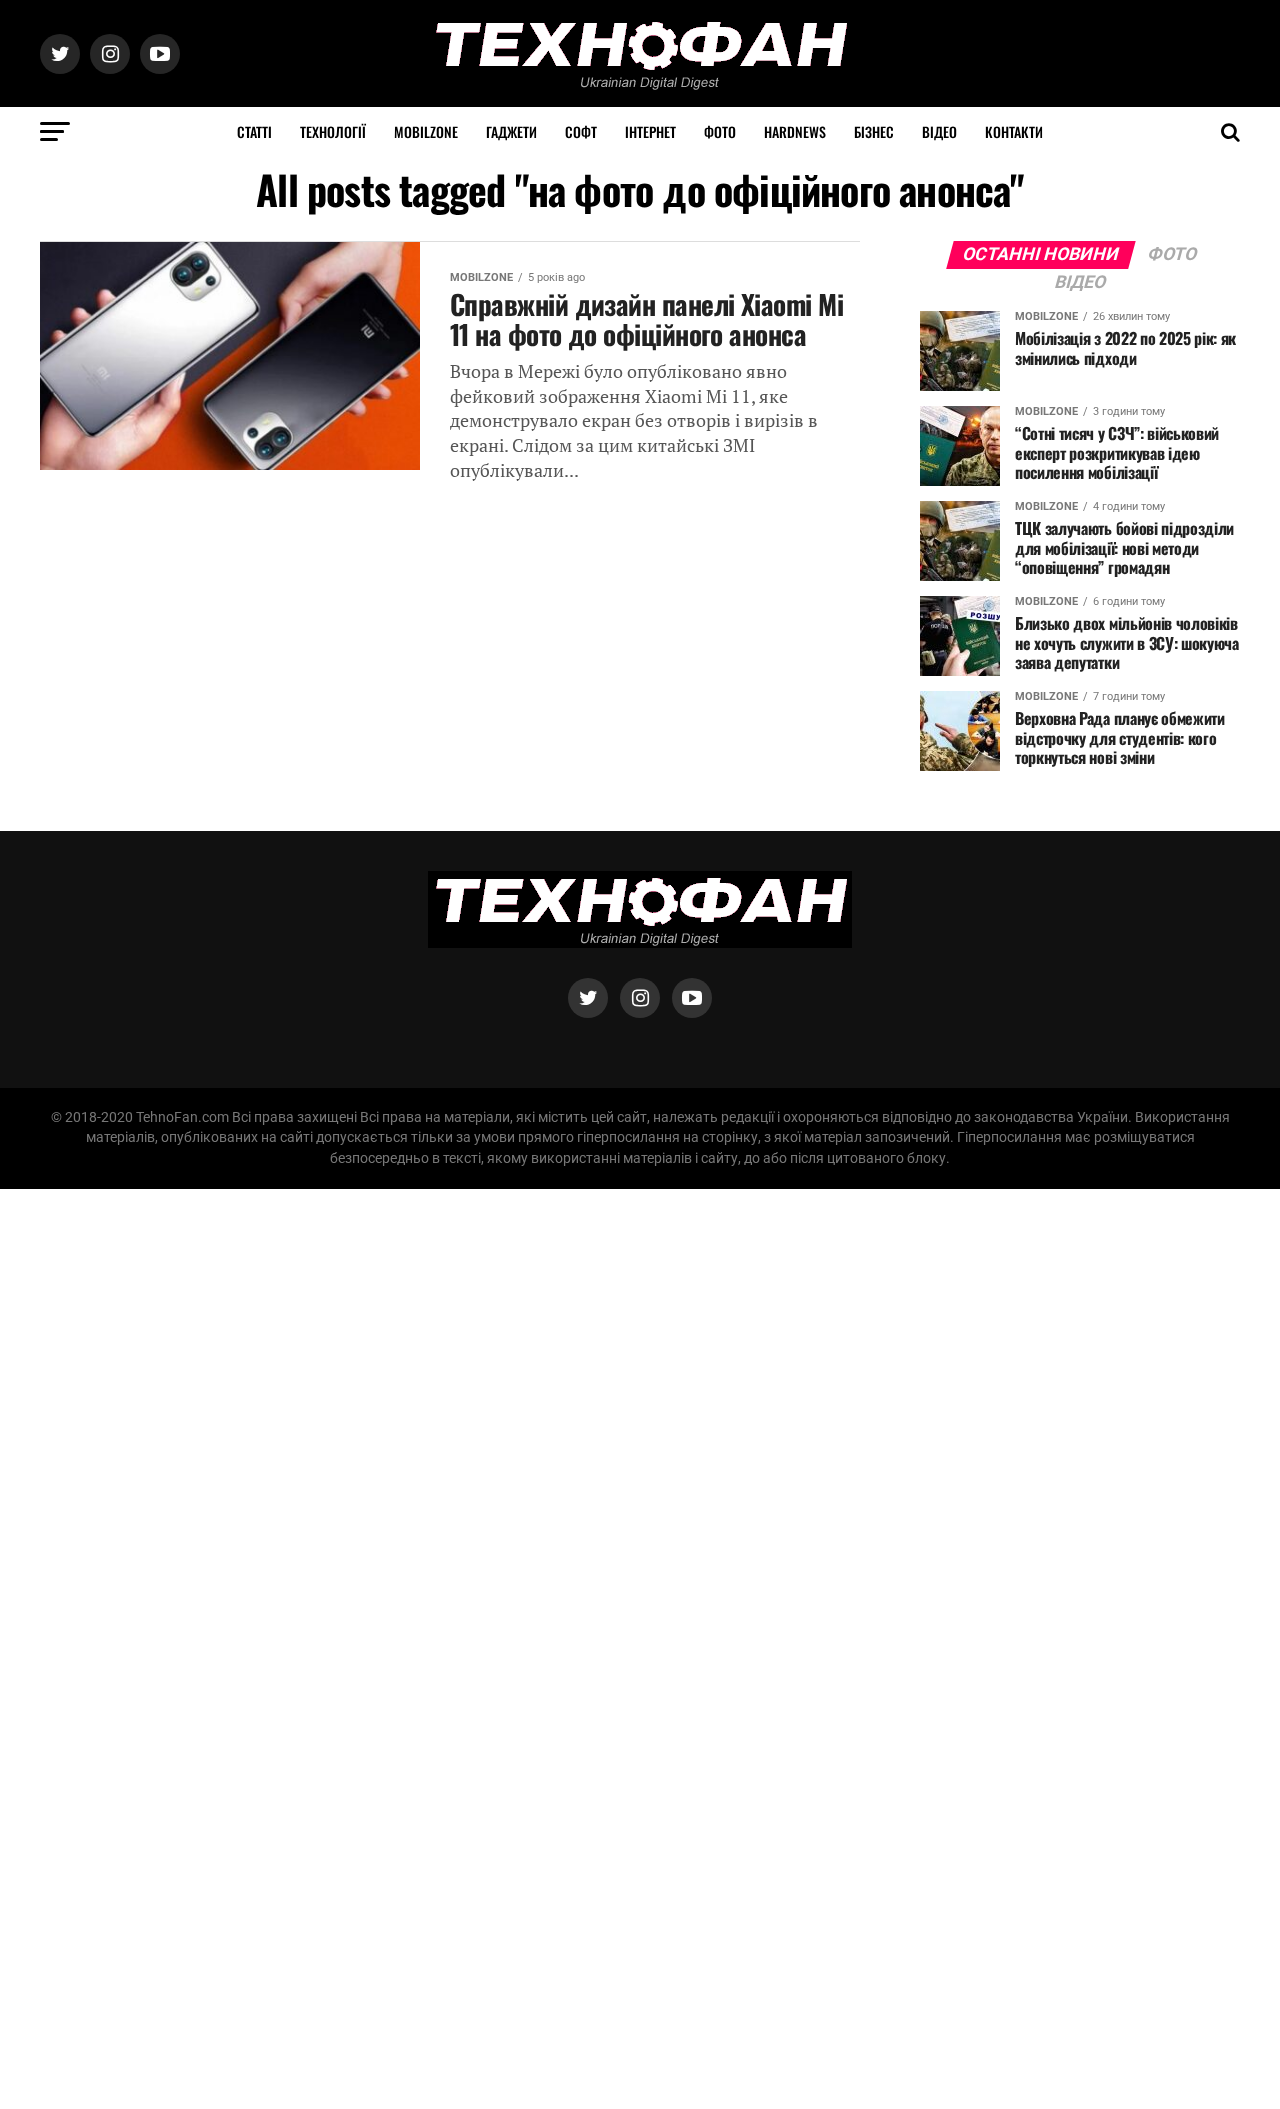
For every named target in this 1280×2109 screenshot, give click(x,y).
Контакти (1014, 131)
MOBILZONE (426, 131)
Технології (333, 131)
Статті (254, 131)
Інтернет (650, 131)
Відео (939, 131)
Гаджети (511, 131)
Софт (581, 131)
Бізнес (874, 131)
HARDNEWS (795, 131)
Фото (720, 131)
